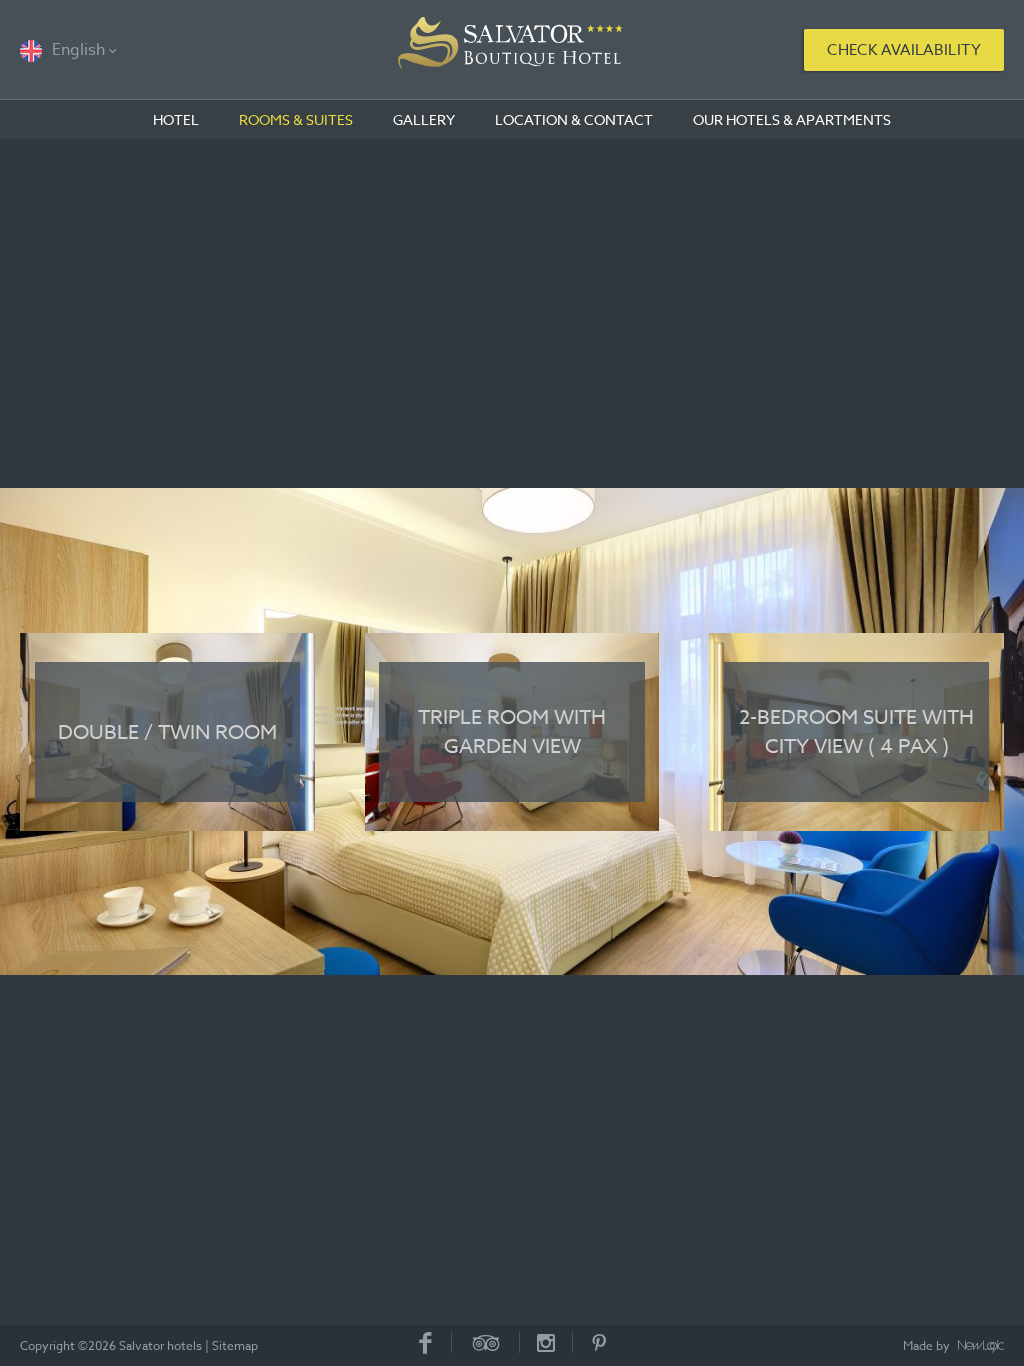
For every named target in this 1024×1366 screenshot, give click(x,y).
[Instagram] (546, 1342)
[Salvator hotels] (512, 50)
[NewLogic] (981, 1347)
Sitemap (235, 1345)
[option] (512, 732)
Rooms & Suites (296, 119)
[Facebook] (425, 1342)
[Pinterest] (599, 1342)
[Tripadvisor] (486, 1342)
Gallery (424, 119)
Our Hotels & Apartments (792, 119)
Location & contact (574, 119)
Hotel (176, 119)
